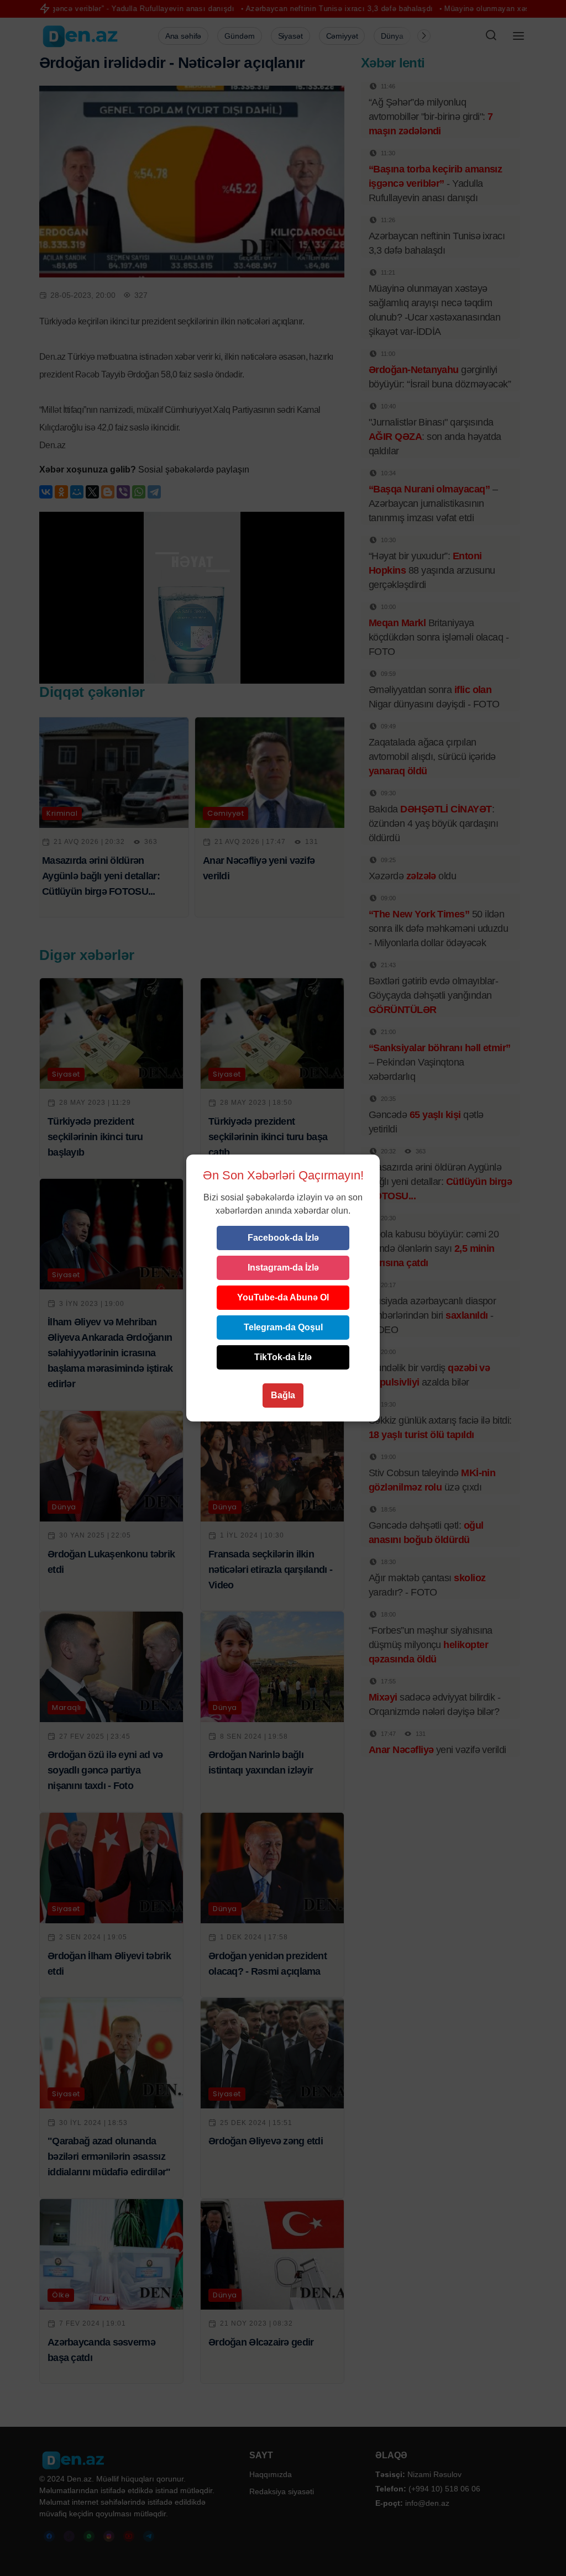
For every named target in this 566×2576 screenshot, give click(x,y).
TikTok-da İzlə (283, 1357)
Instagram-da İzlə (283, 1268)
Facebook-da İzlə (283, 1238)
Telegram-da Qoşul (283, 1327)
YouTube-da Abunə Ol (283, 1297)
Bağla (283, 1395)
